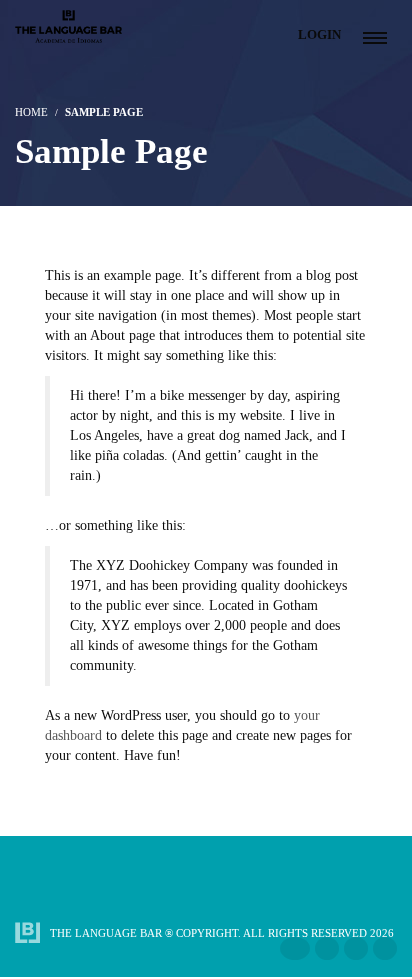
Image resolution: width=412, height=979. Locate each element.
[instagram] (327, 948)
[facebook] (295, 948)
